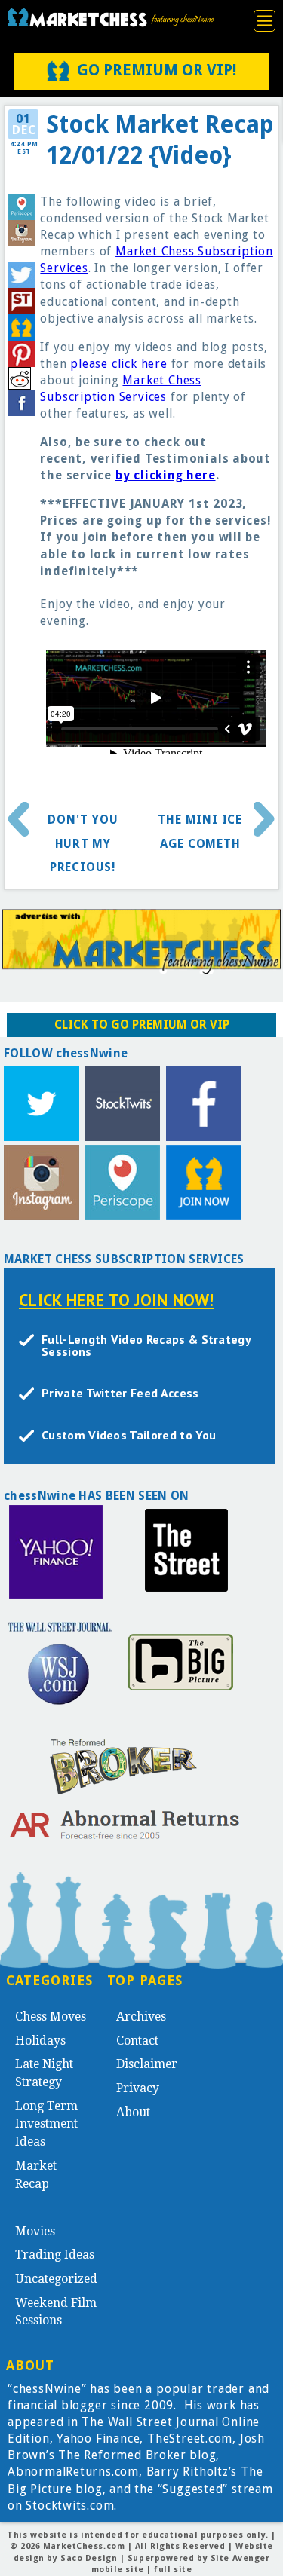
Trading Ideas (55, 2255)
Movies (35, 2231)
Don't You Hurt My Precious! (83, 843)
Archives (141, 2016)
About (133, 2112)
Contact (137, 2041)
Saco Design (89, 2558)
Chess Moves (51, 2016)
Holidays (40, 2041)
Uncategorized (56, 2279)
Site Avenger (240, 2558)
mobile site (118, 2570)
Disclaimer (147, 2064)
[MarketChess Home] (110, 17)
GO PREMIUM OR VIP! (157, 70)
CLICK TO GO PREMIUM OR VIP (142, 1025)
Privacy (138, 2088)
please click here (120, 364)
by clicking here (166, 475)
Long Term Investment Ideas (46, 2124)
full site (173, 2570)
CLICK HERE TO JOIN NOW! (116, 1300)
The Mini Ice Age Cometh (200, 832)
